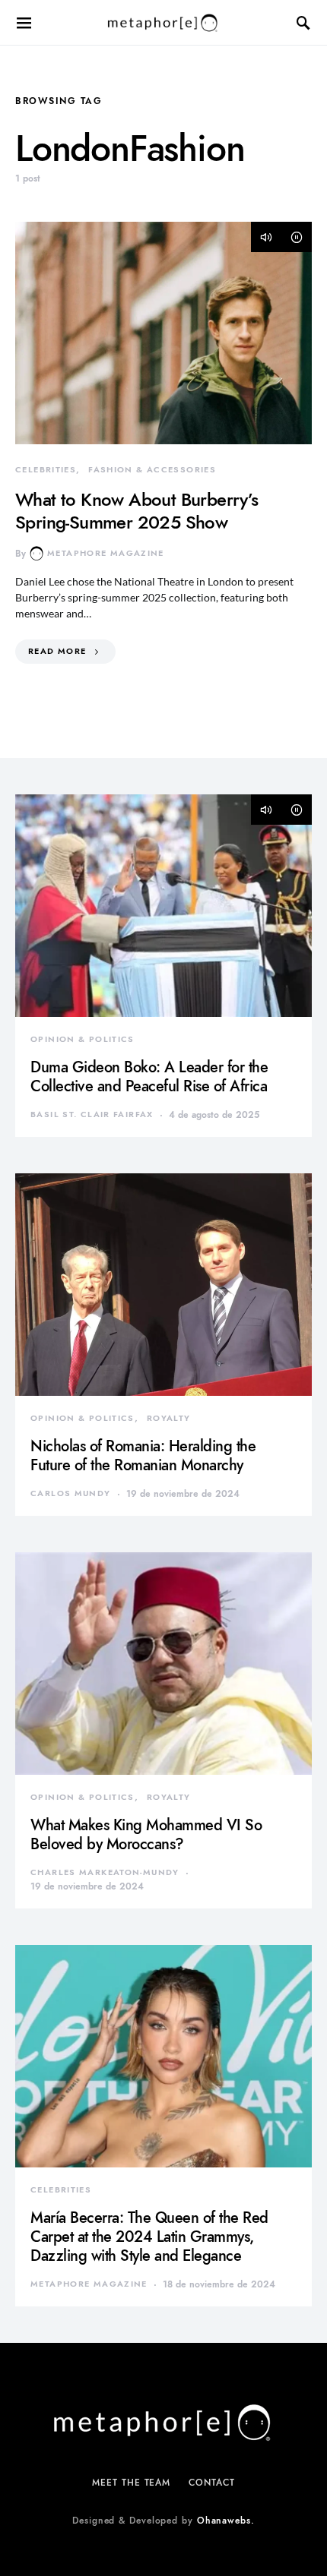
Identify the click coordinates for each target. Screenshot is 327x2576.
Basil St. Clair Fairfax (92, 1114)
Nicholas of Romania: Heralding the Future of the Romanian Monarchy (143, 1455)
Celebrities (46, 470)
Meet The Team (131, 2483)
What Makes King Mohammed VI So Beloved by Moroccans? (146, 1834)
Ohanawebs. (226, 2521)
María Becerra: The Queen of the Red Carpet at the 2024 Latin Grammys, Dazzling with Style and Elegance (149, 2237)
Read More (57, 651)
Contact (211, 2483)
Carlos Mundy (71, 1493)
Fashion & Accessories (152, 470)
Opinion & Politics (83, 1039)
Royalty (169, 1418)
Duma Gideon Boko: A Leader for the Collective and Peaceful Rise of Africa (149, 1076)
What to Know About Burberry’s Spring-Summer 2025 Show (137, 511)
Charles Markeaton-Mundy (105, 1872)
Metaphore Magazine (106, 553)
